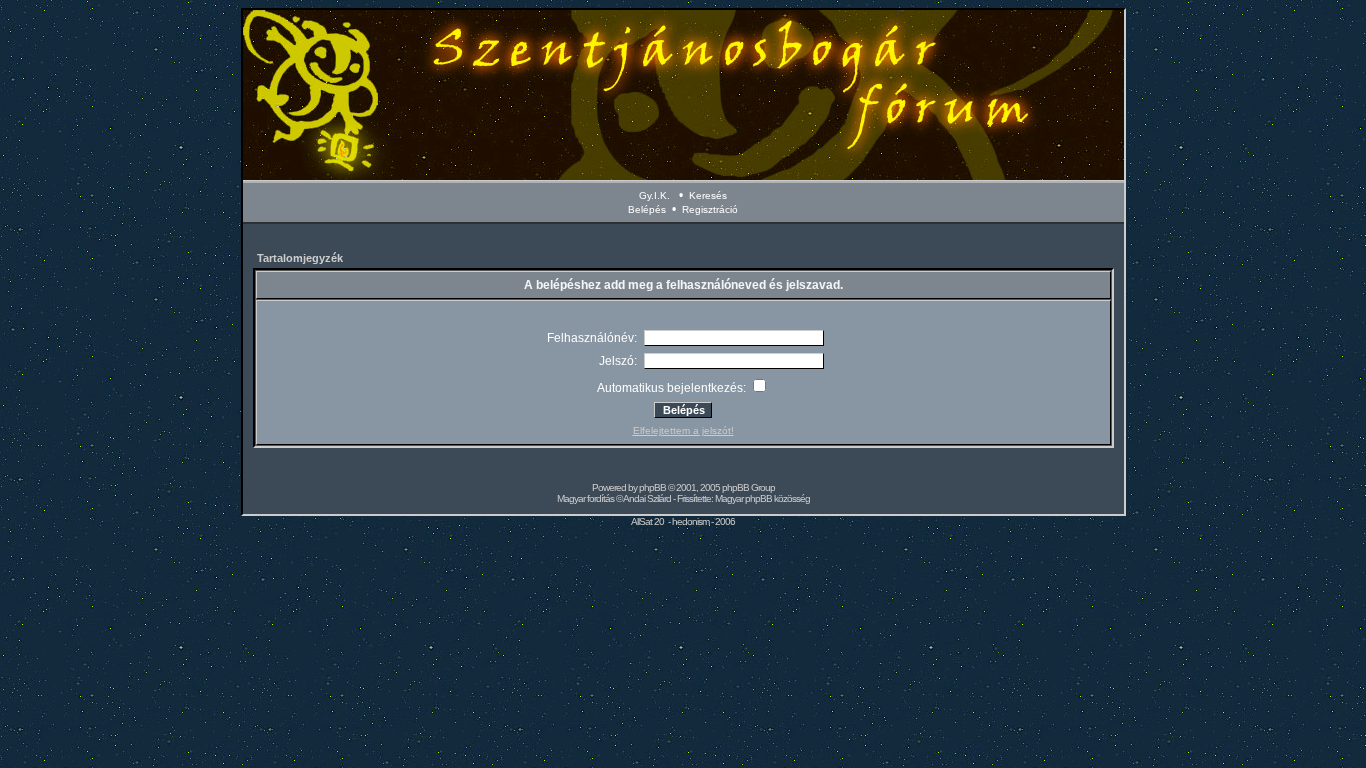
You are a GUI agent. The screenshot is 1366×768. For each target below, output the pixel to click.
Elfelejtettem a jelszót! (683, 430)
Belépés (647, 209)
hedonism (690, 521)
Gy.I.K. (654, 195)
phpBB (652, 487)
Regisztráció (710, 209)
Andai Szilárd (647, 498)
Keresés (708, 195)
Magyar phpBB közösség (762, 498)
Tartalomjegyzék (300, 258)
